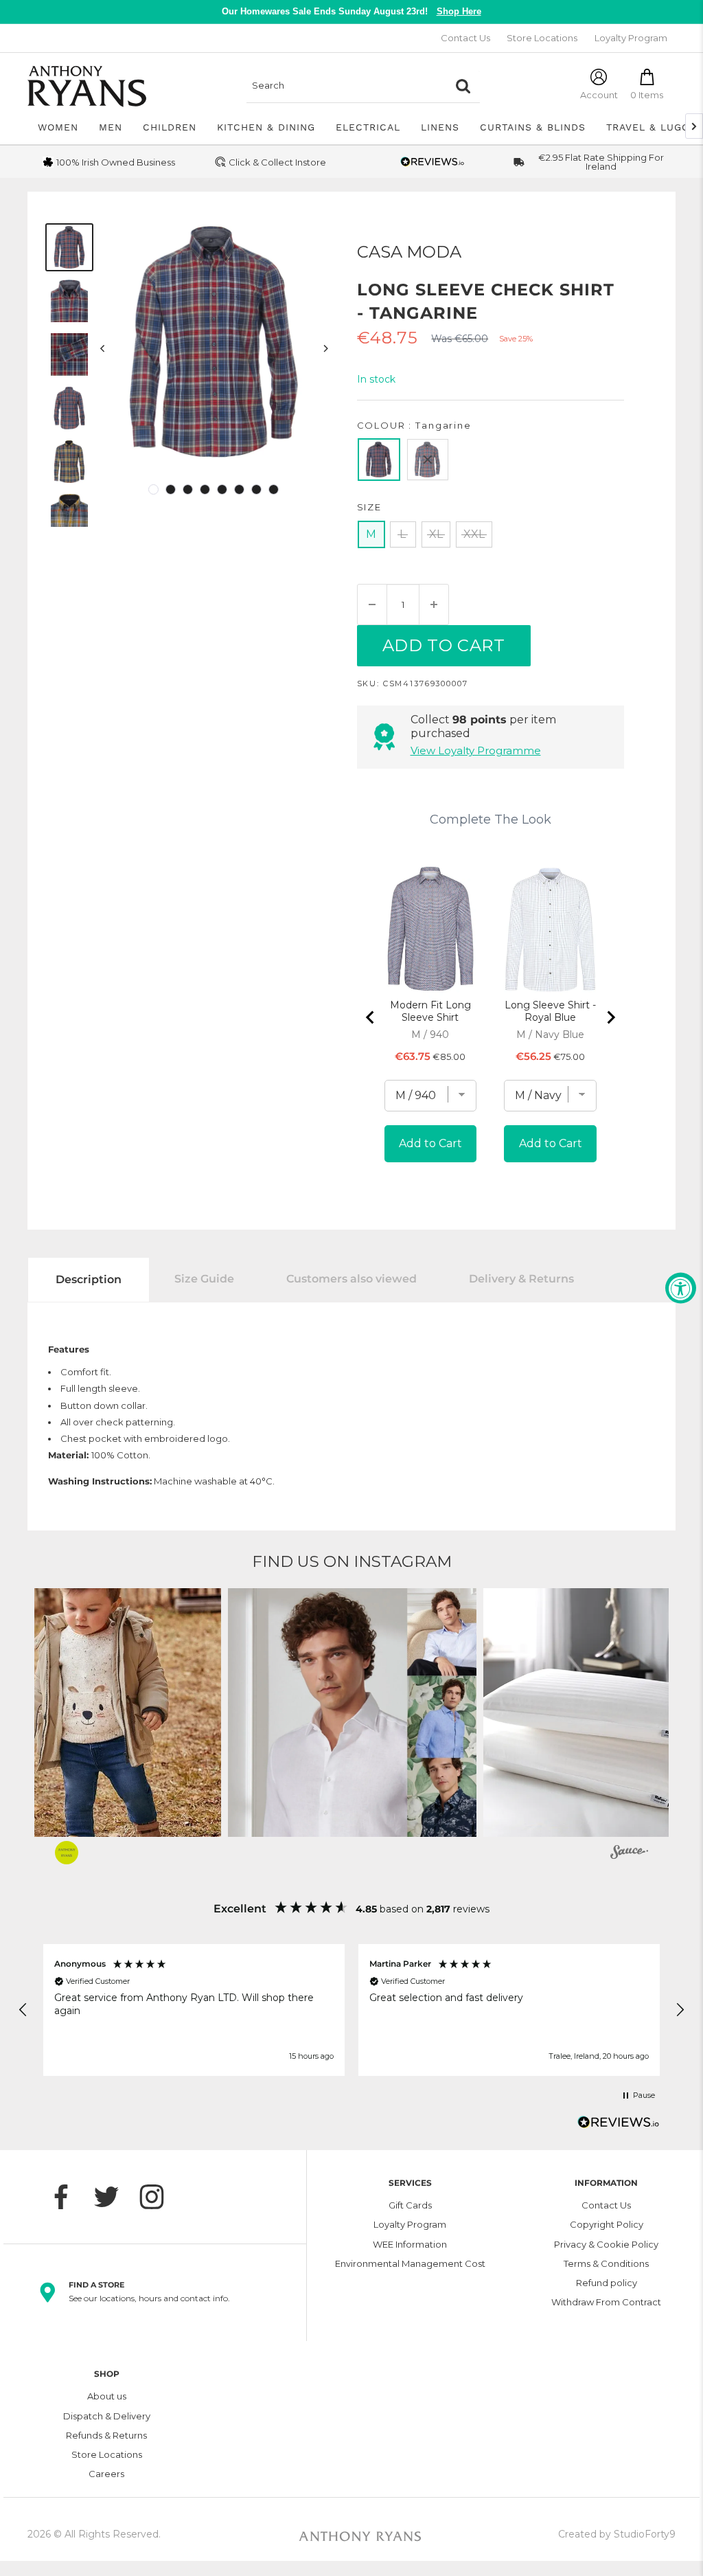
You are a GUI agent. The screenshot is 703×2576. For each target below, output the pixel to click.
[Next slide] (610, 1017)
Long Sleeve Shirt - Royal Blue (550, 1011)
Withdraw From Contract (606, 2302)
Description (89, 1279)
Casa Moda (409, 252)
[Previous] (103, 349)
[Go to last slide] (371, 1017)
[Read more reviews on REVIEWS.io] (619, 2126)
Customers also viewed (351, 1279)
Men (111, 127)
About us (107, 2396)
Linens (440, 127)
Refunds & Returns (106, 2435)
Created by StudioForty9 (617, 2534)
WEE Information (410, 2244)
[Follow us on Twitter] (113, 2197)
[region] (351, 2010)
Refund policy (607, 2283)
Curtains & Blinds (533, 127)
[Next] (325, 349)
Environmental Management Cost (410, 2263)
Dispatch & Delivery (107, 2416)
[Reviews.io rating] (433, 162)
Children (170, 127)
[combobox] (346, 86)
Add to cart (444, 645)
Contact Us (465, 38)
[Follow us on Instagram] (159, 2197)
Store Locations (542, 38)
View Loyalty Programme (476, 750)
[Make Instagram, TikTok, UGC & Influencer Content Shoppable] (629, 1854)
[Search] (463, 86)
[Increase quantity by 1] (434, 605)
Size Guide (204, 1279)
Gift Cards (410, 2205)
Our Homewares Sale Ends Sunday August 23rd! (351, 11)
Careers (106, 2474)
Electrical (368, 127)
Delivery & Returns (521, 1279)
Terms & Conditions (606, 2263)
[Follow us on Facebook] (68, 2197)
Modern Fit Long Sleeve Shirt (430, 1011)
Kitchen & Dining (266, 127)
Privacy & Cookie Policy (606, 2244)
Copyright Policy (607, 2224)
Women (58, 127)
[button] (352, 1713)
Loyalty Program (631, 38)
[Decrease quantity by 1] (372, 605)
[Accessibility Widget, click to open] (681, 1288)
